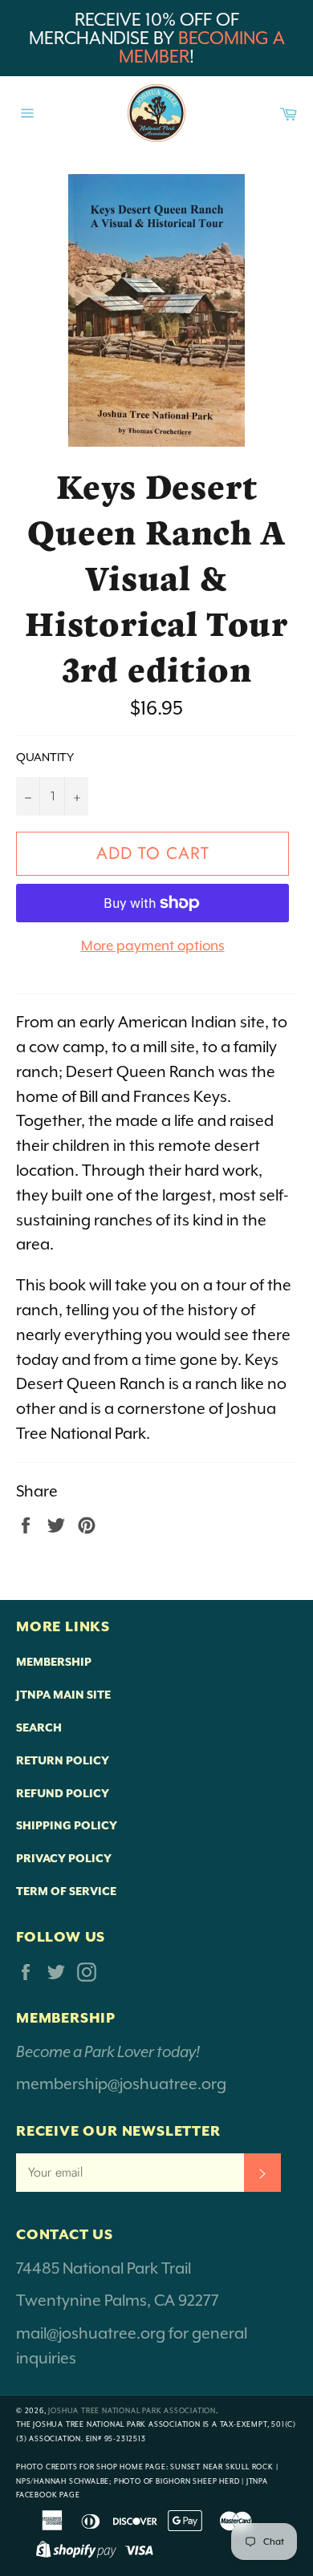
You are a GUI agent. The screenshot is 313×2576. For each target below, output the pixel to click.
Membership (54, 1662)
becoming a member (202, 47)
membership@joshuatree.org (121, 2084)
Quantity (45, 757)
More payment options (153, 946)
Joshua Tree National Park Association (132, 2411)
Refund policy (63, 1793)
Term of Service (66, 1891)
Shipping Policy (67, 1825)
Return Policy (63, 1760)
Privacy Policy (64, 1858)
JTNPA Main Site (63, 1695)
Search (39, 1727)
